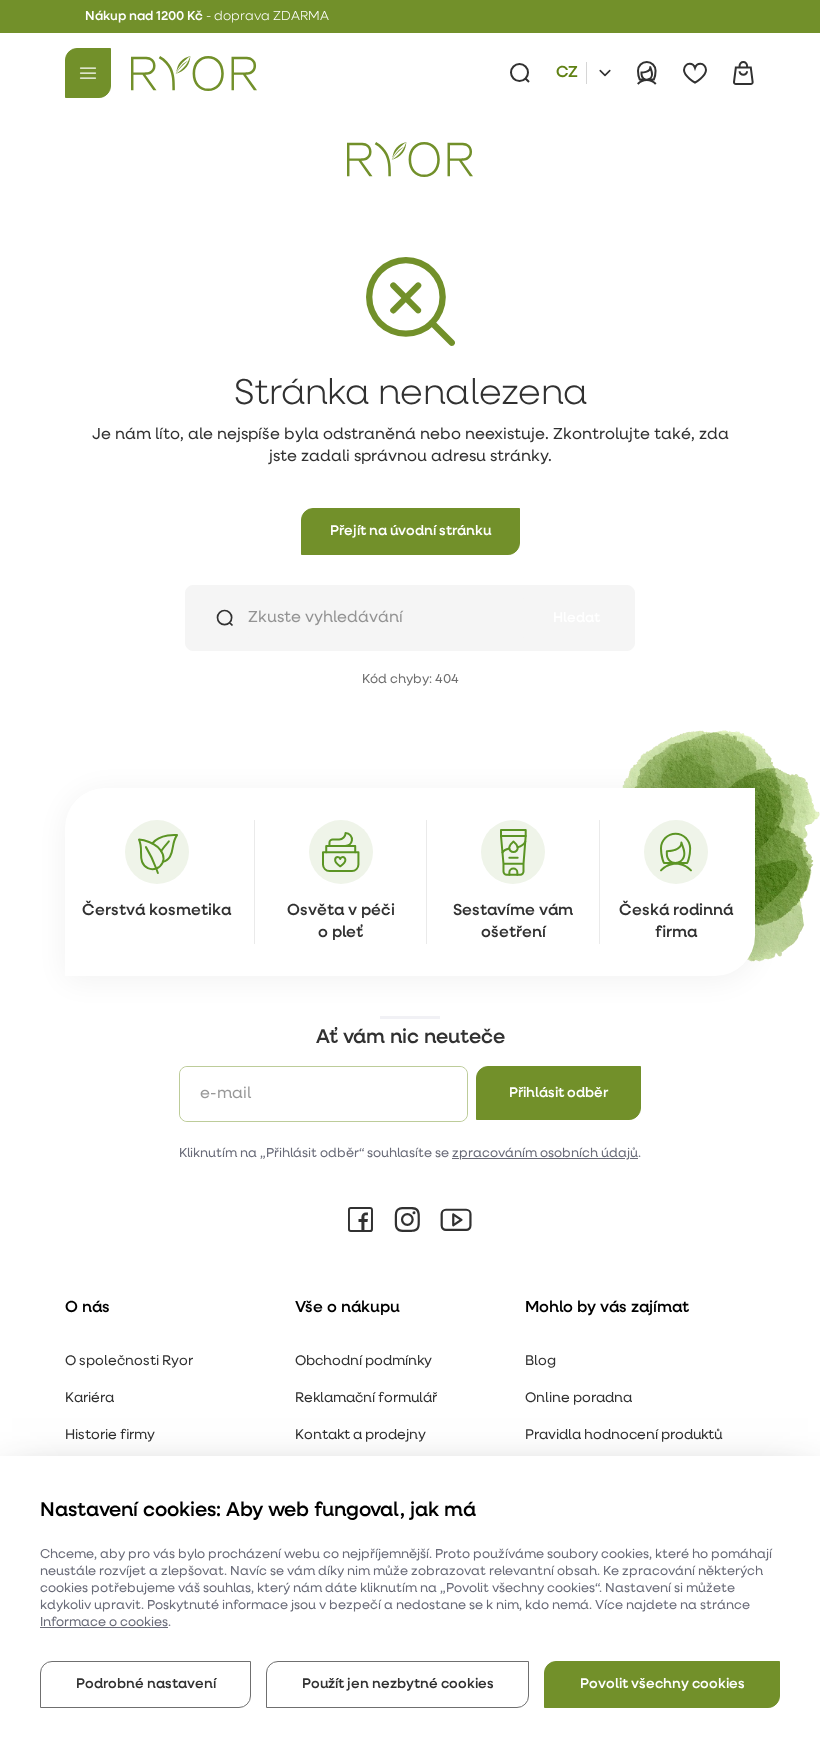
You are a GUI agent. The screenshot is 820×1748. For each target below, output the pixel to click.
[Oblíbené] (695, 73)
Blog (540, 1361)
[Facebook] (361, 1220)
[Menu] (88, 73)
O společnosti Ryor (129, 1361)
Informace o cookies (104, 1622)
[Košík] (743, 73)
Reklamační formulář (366, 1398)
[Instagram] (407, 1220)
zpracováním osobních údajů (545, 1153)
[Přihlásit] (647, 73)
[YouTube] (456, 1220)
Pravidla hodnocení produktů (623, 1435)
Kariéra (89, 1398)
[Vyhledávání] (520, 73)
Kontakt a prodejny (360, 1435)
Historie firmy (110, 1435)
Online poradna (578, 1398)
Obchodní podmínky (363, 1361)
